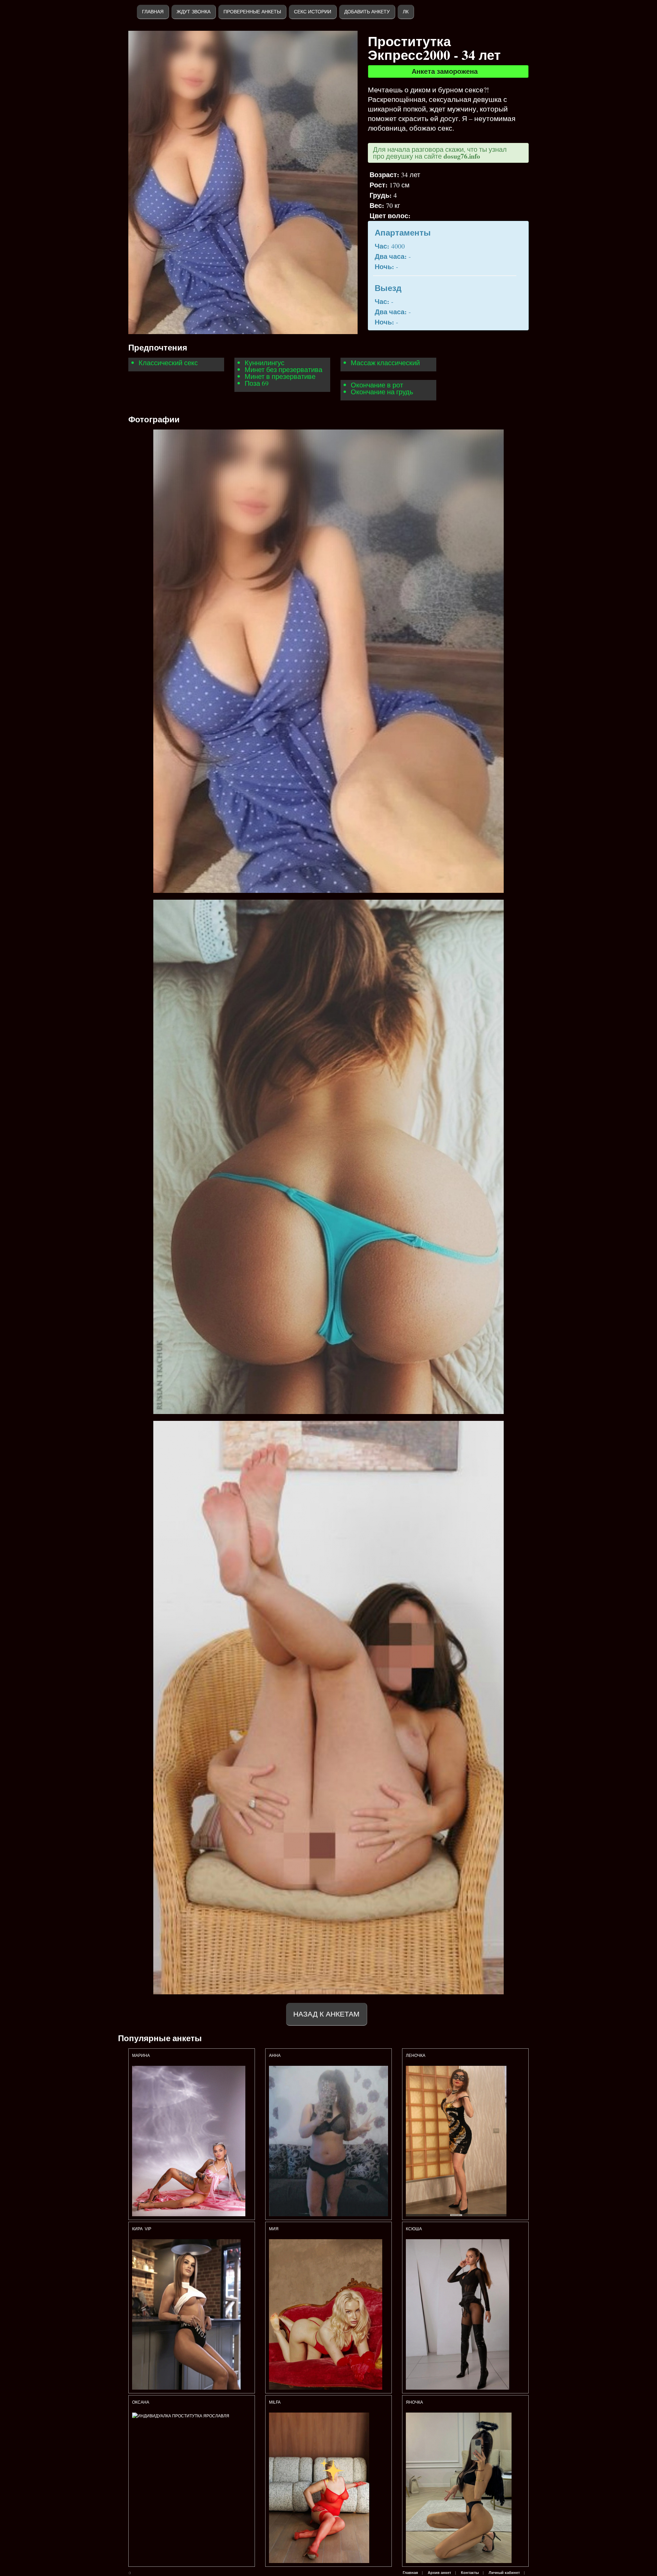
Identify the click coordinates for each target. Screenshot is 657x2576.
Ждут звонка (194, 12)
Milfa (275, 2402)
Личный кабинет (504, 2573)
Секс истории (313, 12)
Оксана (141, 2402)
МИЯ (274, 2229)
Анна (275, 2056)
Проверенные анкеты (252, 12)
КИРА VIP (142, 2229)
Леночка (416, 2056)
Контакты (470, 2573)
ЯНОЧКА (415, 2402)
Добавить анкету (367, 12)
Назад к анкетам (326, 2014)
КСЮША (414, 2229)
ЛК (406, 12)
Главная (153, 12)
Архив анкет (439, 2573)
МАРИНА (141, 2056)
